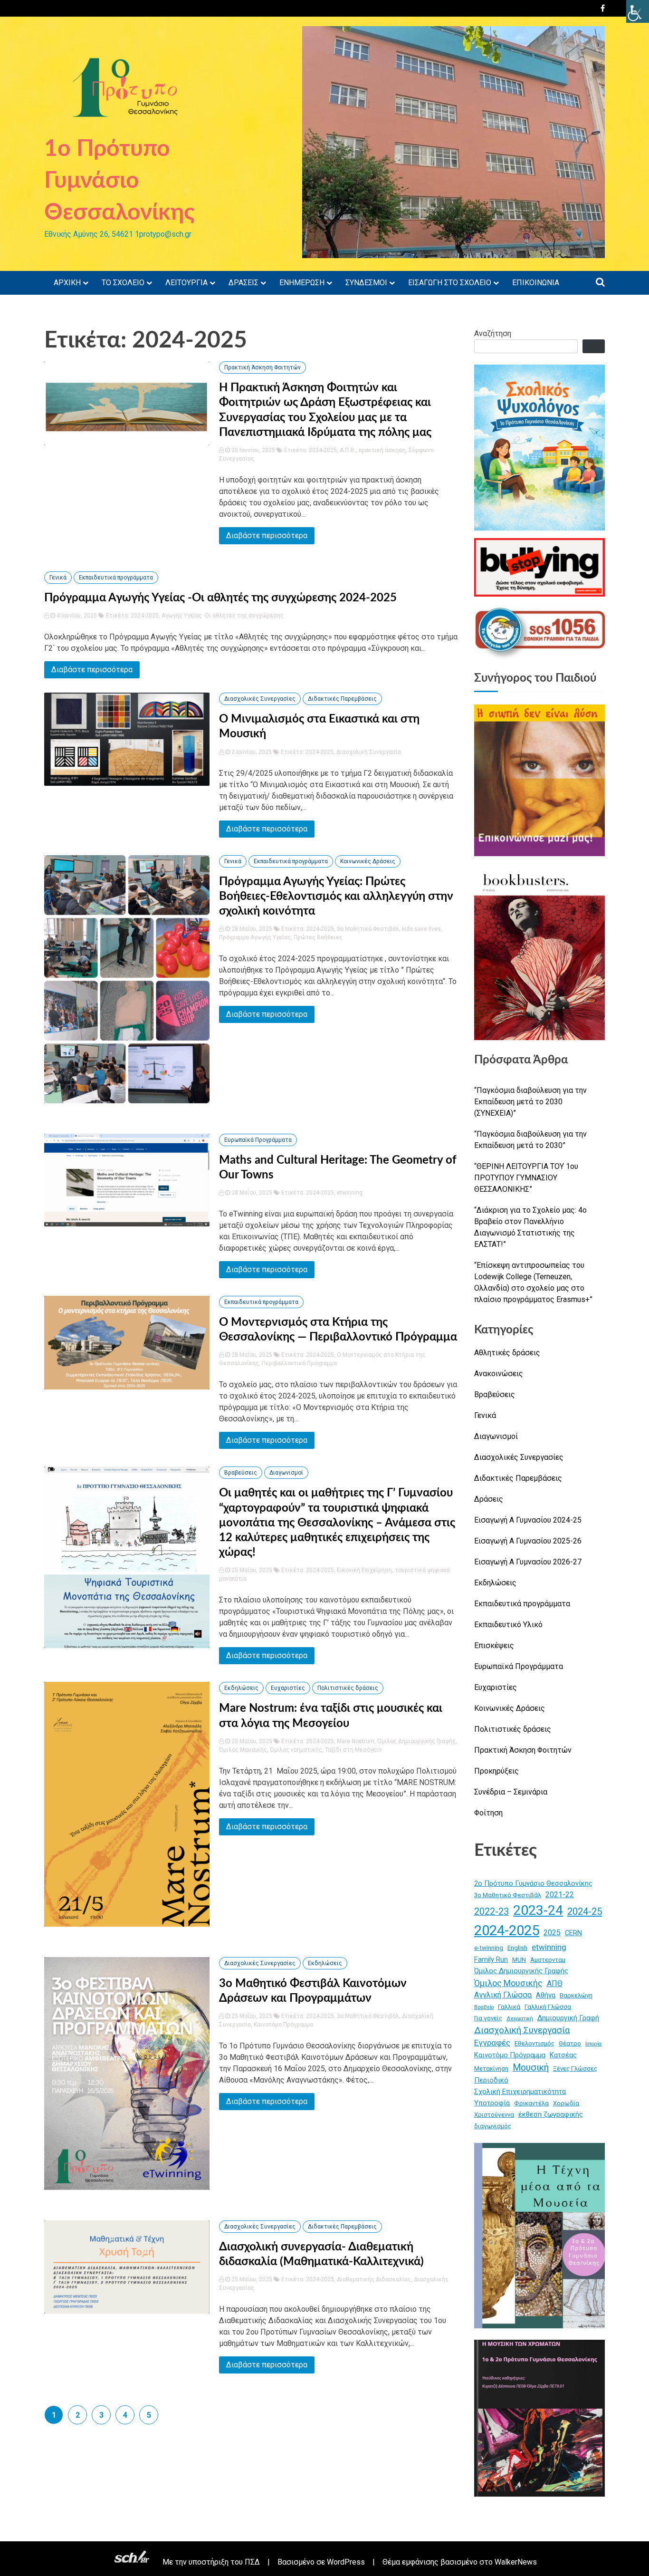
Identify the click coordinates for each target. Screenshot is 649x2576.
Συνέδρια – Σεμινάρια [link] (511, 1792)
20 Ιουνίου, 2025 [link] (253, 450)
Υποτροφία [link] (492, 2103)
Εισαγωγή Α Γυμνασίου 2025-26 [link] (528, 1541)
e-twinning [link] (489, 1948)
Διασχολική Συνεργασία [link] (369, 752)
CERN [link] (573, 1933)
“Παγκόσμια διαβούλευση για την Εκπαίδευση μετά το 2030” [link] (530, 1140)
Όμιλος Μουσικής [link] (243, 1750)
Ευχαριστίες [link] (288, 1688)
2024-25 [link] (585, 1911)
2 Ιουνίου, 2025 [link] (251, 752)
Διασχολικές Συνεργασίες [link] (260, 699)
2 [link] (78, 2415)
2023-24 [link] (538, 1910)
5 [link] (149, 2415)
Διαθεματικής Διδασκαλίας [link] (374, 2279)
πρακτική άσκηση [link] (382, 450)
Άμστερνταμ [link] (548, 1960)
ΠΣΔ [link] (252, 2562)
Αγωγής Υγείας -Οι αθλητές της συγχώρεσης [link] (223, 616)
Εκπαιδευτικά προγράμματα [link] (116, 578)
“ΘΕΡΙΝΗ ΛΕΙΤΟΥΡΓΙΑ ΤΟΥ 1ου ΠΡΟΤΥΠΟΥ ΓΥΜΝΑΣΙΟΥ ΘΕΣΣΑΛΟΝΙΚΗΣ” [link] (526, 1178)
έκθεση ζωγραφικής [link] (551, 2114)
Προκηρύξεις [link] (496, 1771)
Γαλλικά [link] (509, 2007)
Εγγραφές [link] (492, 2043)
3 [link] (101, 2415)
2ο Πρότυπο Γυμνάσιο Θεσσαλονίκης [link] (533, 1883)
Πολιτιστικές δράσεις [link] (348, 1688)
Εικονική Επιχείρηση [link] (364, 1570)
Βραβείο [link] (484, 2007)
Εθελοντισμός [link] (534, 2043)
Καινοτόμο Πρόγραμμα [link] (283, 2025)
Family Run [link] (491, 1959)
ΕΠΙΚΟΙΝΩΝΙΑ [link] (536, 283)
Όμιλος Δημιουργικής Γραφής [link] (416, 1741)
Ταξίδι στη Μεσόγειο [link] (353, 1750)
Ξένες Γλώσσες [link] (575, 2069)
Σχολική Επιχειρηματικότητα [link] (520, 2092)
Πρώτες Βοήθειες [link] (318, 937)
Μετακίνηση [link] (491, 2069)
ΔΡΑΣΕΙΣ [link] (243, 283)
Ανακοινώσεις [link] (499, 1374)
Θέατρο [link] (570, 2043)
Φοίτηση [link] (488, 1813)
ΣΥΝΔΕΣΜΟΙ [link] (366, 283)
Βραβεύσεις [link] (241, 1473)
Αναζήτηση (493, 333)
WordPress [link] (346, 2562)
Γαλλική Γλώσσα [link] (548, 2007)
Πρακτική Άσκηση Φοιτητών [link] (262, 367)
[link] (638, 11)
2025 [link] (552, 1933)
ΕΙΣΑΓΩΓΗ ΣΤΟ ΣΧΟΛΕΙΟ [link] (450, 283)
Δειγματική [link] (520, 2019)
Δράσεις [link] (489, 1499)
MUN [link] (519, 1960)
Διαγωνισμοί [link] (286, 1473)
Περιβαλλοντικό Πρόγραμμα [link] (299, 1363)
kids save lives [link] (421, 929)
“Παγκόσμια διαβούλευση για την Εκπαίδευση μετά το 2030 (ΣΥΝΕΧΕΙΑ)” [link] (530, 1102)
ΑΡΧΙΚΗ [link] (67, 283)
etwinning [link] (350, 1193)
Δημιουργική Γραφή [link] (568, 2018)
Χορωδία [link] (566, 2103)
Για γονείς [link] (488, 2018)
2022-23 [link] (492, 1912)
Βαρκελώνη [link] (576, 1995)
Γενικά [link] (58, 578)
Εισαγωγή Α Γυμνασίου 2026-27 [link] (528, 1562)
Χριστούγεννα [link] (494, 2115)
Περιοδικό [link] (491, 2080)
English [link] (517, 1948)
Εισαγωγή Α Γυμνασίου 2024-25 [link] (528, 1520)
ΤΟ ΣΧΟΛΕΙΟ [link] (123, 283)
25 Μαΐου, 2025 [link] (251, 1570)
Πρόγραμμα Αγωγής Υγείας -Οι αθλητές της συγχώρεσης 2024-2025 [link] (220, 598)
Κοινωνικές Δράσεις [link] (368, 861)
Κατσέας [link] (563, 2055)
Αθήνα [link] (546, 1995)
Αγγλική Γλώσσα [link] (503, 1995)
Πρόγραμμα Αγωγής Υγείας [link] (255, 937)
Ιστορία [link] (593, 2044)
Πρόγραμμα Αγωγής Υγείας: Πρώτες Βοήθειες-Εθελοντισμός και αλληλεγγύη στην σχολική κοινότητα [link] (336, 897)
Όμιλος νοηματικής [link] (296, 1750)
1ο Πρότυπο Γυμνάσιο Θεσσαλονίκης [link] (119, 181)
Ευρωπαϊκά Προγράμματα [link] (258, 1140)
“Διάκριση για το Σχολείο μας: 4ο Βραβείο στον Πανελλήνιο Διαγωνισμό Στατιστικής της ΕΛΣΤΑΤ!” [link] (530, 1227)
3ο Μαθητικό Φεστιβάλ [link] (368, 929)
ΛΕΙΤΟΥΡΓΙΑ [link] (186, 283)
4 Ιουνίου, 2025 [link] (76, 616)
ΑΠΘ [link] (555, 1983)
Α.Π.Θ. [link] (348, 450)
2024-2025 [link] (323, 450)
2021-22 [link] (560, 1895)
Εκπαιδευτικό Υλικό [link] (508, 1625)
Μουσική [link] (531, 2068)
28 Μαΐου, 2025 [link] (251, 929)
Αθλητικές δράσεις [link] (507, 1353)
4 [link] (125, 2415)
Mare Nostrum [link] (356, 1741)
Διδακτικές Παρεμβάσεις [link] (342, 699)
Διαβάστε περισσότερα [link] (267, 535)
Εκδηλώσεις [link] (241, 1688)
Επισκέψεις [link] (494, 1645)
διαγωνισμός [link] (493, 2126)
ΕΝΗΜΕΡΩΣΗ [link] (302, 283)
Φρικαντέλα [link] (531, 2103)
